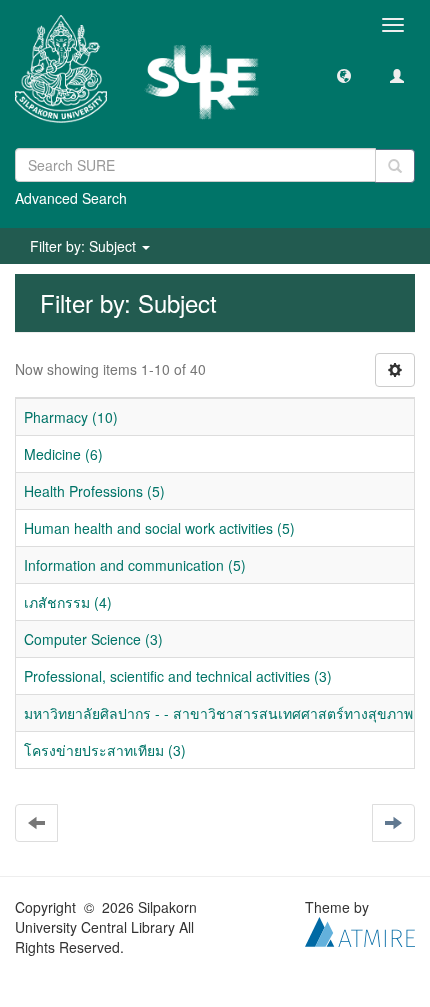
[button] (344, 75)
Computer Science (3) (93, 639)
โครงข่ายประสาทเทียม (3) (105, 750)
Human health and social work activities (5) (159, 528)
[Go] (395, 166)
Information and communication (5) (135, 565)
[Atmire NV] (360, 930)
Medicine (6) (63, 454)
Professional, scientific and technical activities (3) (178, 676)
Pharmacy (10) (71, 417)
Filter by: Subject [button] (85, 246)
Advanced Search (71, 198)
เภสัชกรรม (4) (68, 602)
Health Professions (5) (94, 491)
